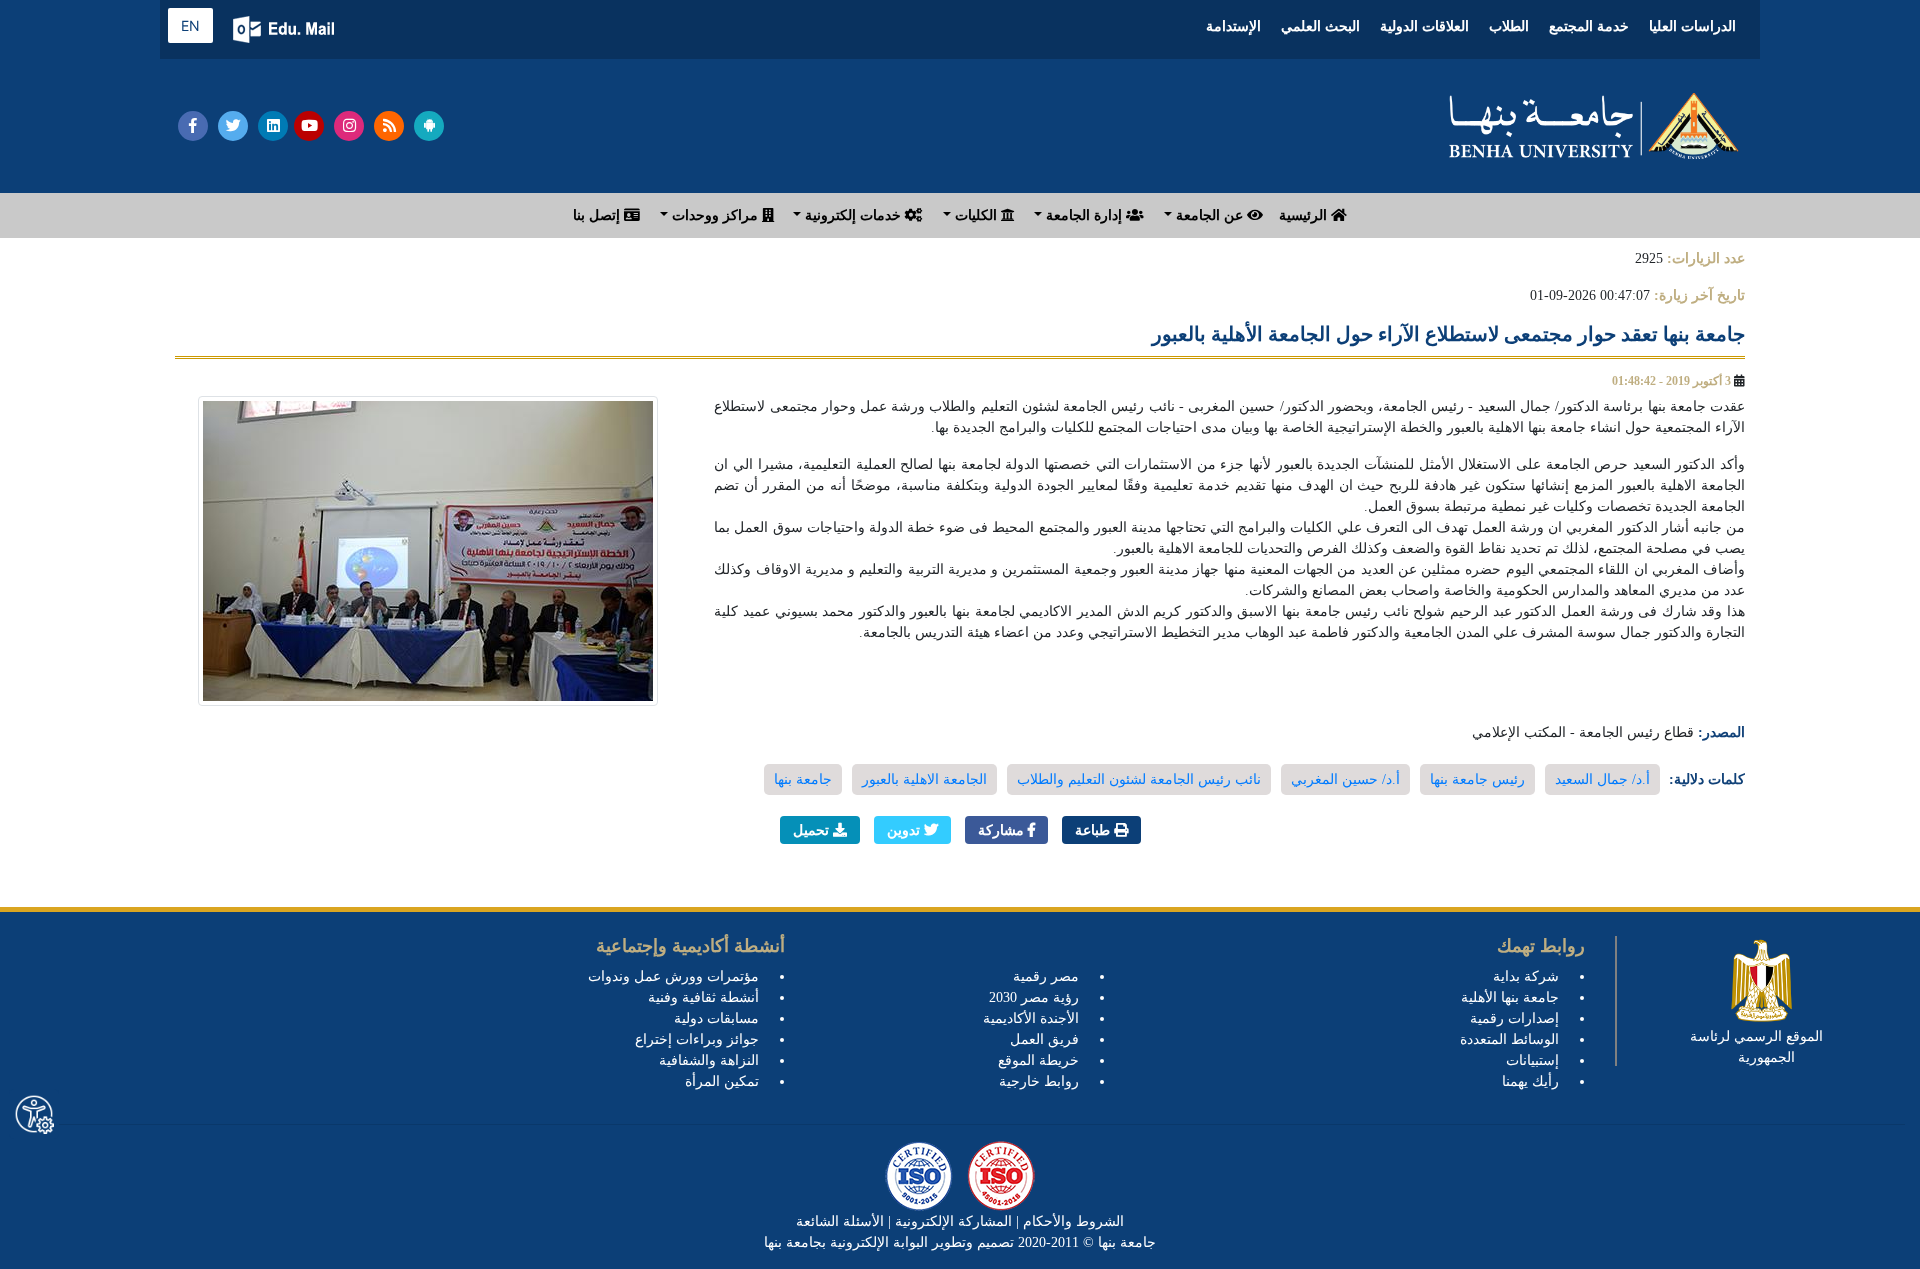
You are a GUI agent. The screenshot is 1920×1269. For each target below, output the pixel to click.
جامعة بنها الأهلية (1510, 997)
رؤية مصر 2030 (1034, 997)
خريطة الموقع (1038, 1060)
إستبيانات (1532, 1060)
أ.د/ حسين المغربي (1345, 779)
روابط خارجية (1039, 1081)
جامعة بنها (803, 779)
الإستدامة (1233, 26)
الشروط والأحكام (1071, 1221)
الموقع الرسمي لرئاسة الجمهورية (1756, 1047)
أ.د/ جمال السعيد (1602, 779)
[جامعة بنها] (1594, 126)
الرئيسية (1305, 215)
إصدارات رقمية (1514, 1018)
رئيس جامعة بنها (1477, 779)
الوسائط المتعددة (1509, 1039)
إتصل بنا (598, 215)
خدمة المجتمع (1589, 26)
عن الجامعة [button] (1209, 215)
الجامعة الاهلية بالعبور (924, 779)
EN (190, 25)
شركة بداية (1526, 976)
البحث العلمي (1320, 26)
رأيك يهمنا (1530, 1081)
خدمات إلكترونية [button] (853, 215)
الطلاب (1509, 26)
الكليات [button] (976, 215)
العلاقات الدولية (1424, 26)
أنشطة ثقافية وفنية (703, 997)
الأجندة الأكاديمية (1031, 1018)
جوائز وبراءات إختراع (697, 1039)
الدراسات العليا (1692, 26)
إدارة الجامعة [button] (1084, 215)
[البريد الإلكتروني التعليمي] (285, 29)
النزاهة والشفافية (709, 1060)
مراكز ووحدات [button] (715, 215)
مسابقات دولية (716, 1018)
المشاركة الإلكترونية (951, 1221)
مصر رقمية (1046, 976)
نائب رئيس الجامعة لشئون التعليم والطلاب (1139, 779)
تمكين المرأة (722, 1081)
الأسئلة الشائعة (840, 1221)
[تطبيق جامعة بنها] (429, 126)
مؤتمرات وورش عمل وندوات (673, 976)
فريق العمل (1044, 1039)
